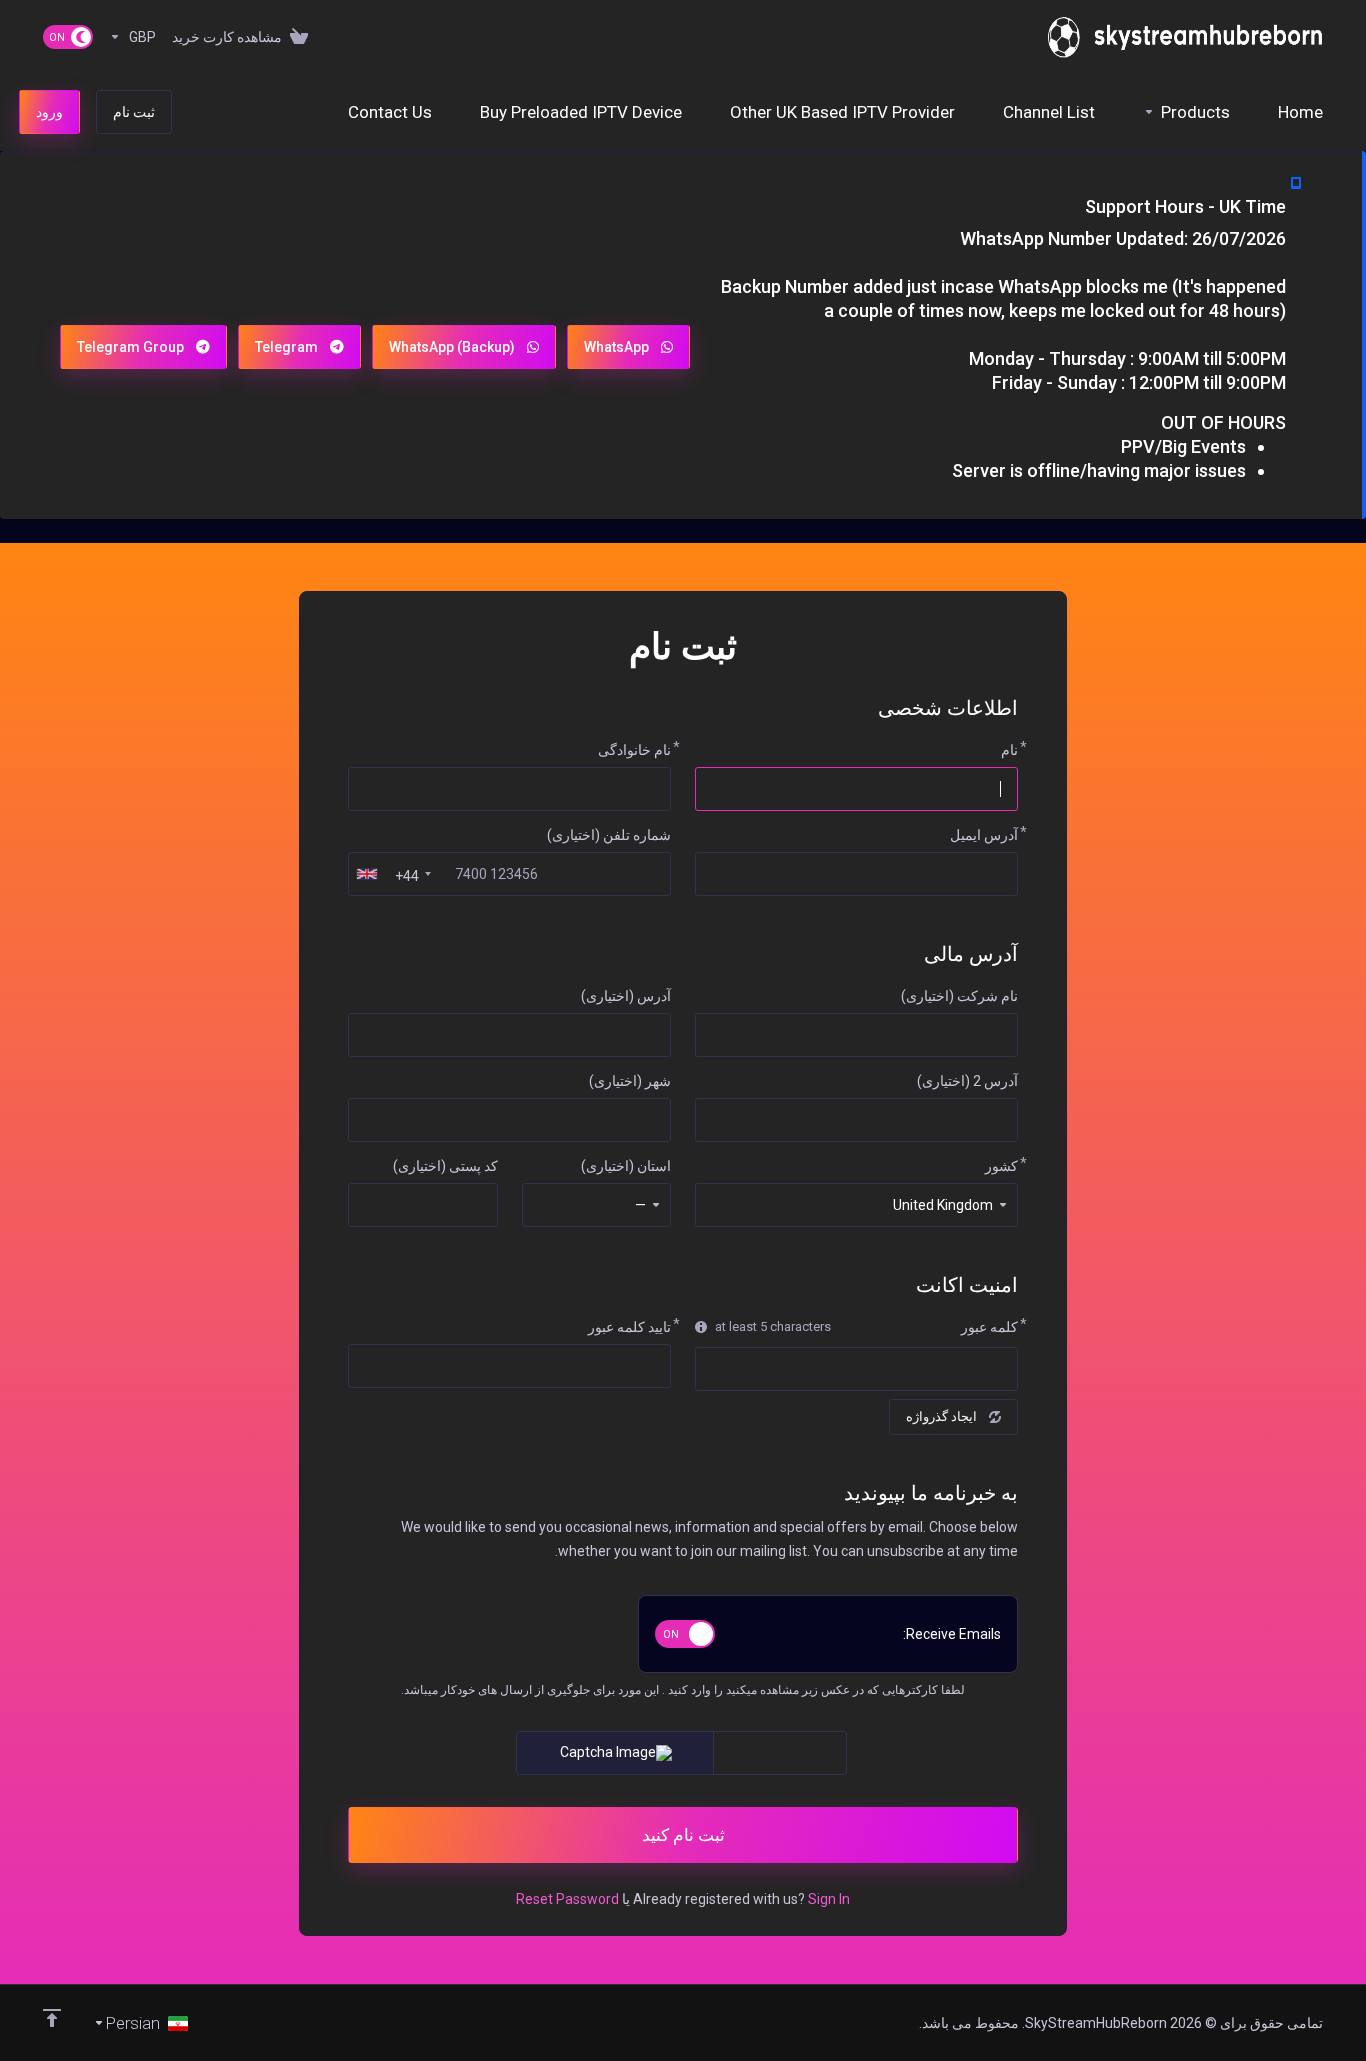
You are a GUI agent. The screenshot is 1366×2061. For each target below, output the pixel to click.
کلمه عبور (989, 1327)
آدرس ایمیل (984, 835)
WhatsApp (616, 347)
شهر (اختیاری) (630, 1081)
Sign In (829, 1899)
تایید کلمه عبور (629, 1327)
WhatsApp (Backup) (452, 347)
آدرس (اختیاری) (626, 996)
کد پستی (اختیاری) (445, 1166)
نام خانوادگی (634, 750)
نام (1009, 750)
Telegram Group (130, 347)
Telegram (286, 347)
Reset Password (567, 1899)
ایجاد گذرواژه (941, 1416)
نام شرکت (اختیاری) (959, 996)
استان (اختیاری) (626, 1166)
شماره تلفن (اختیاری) (609, 835)
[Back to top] (52, 2018)
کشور (1001, 1166)
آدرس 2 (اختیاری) (967, 1081)
